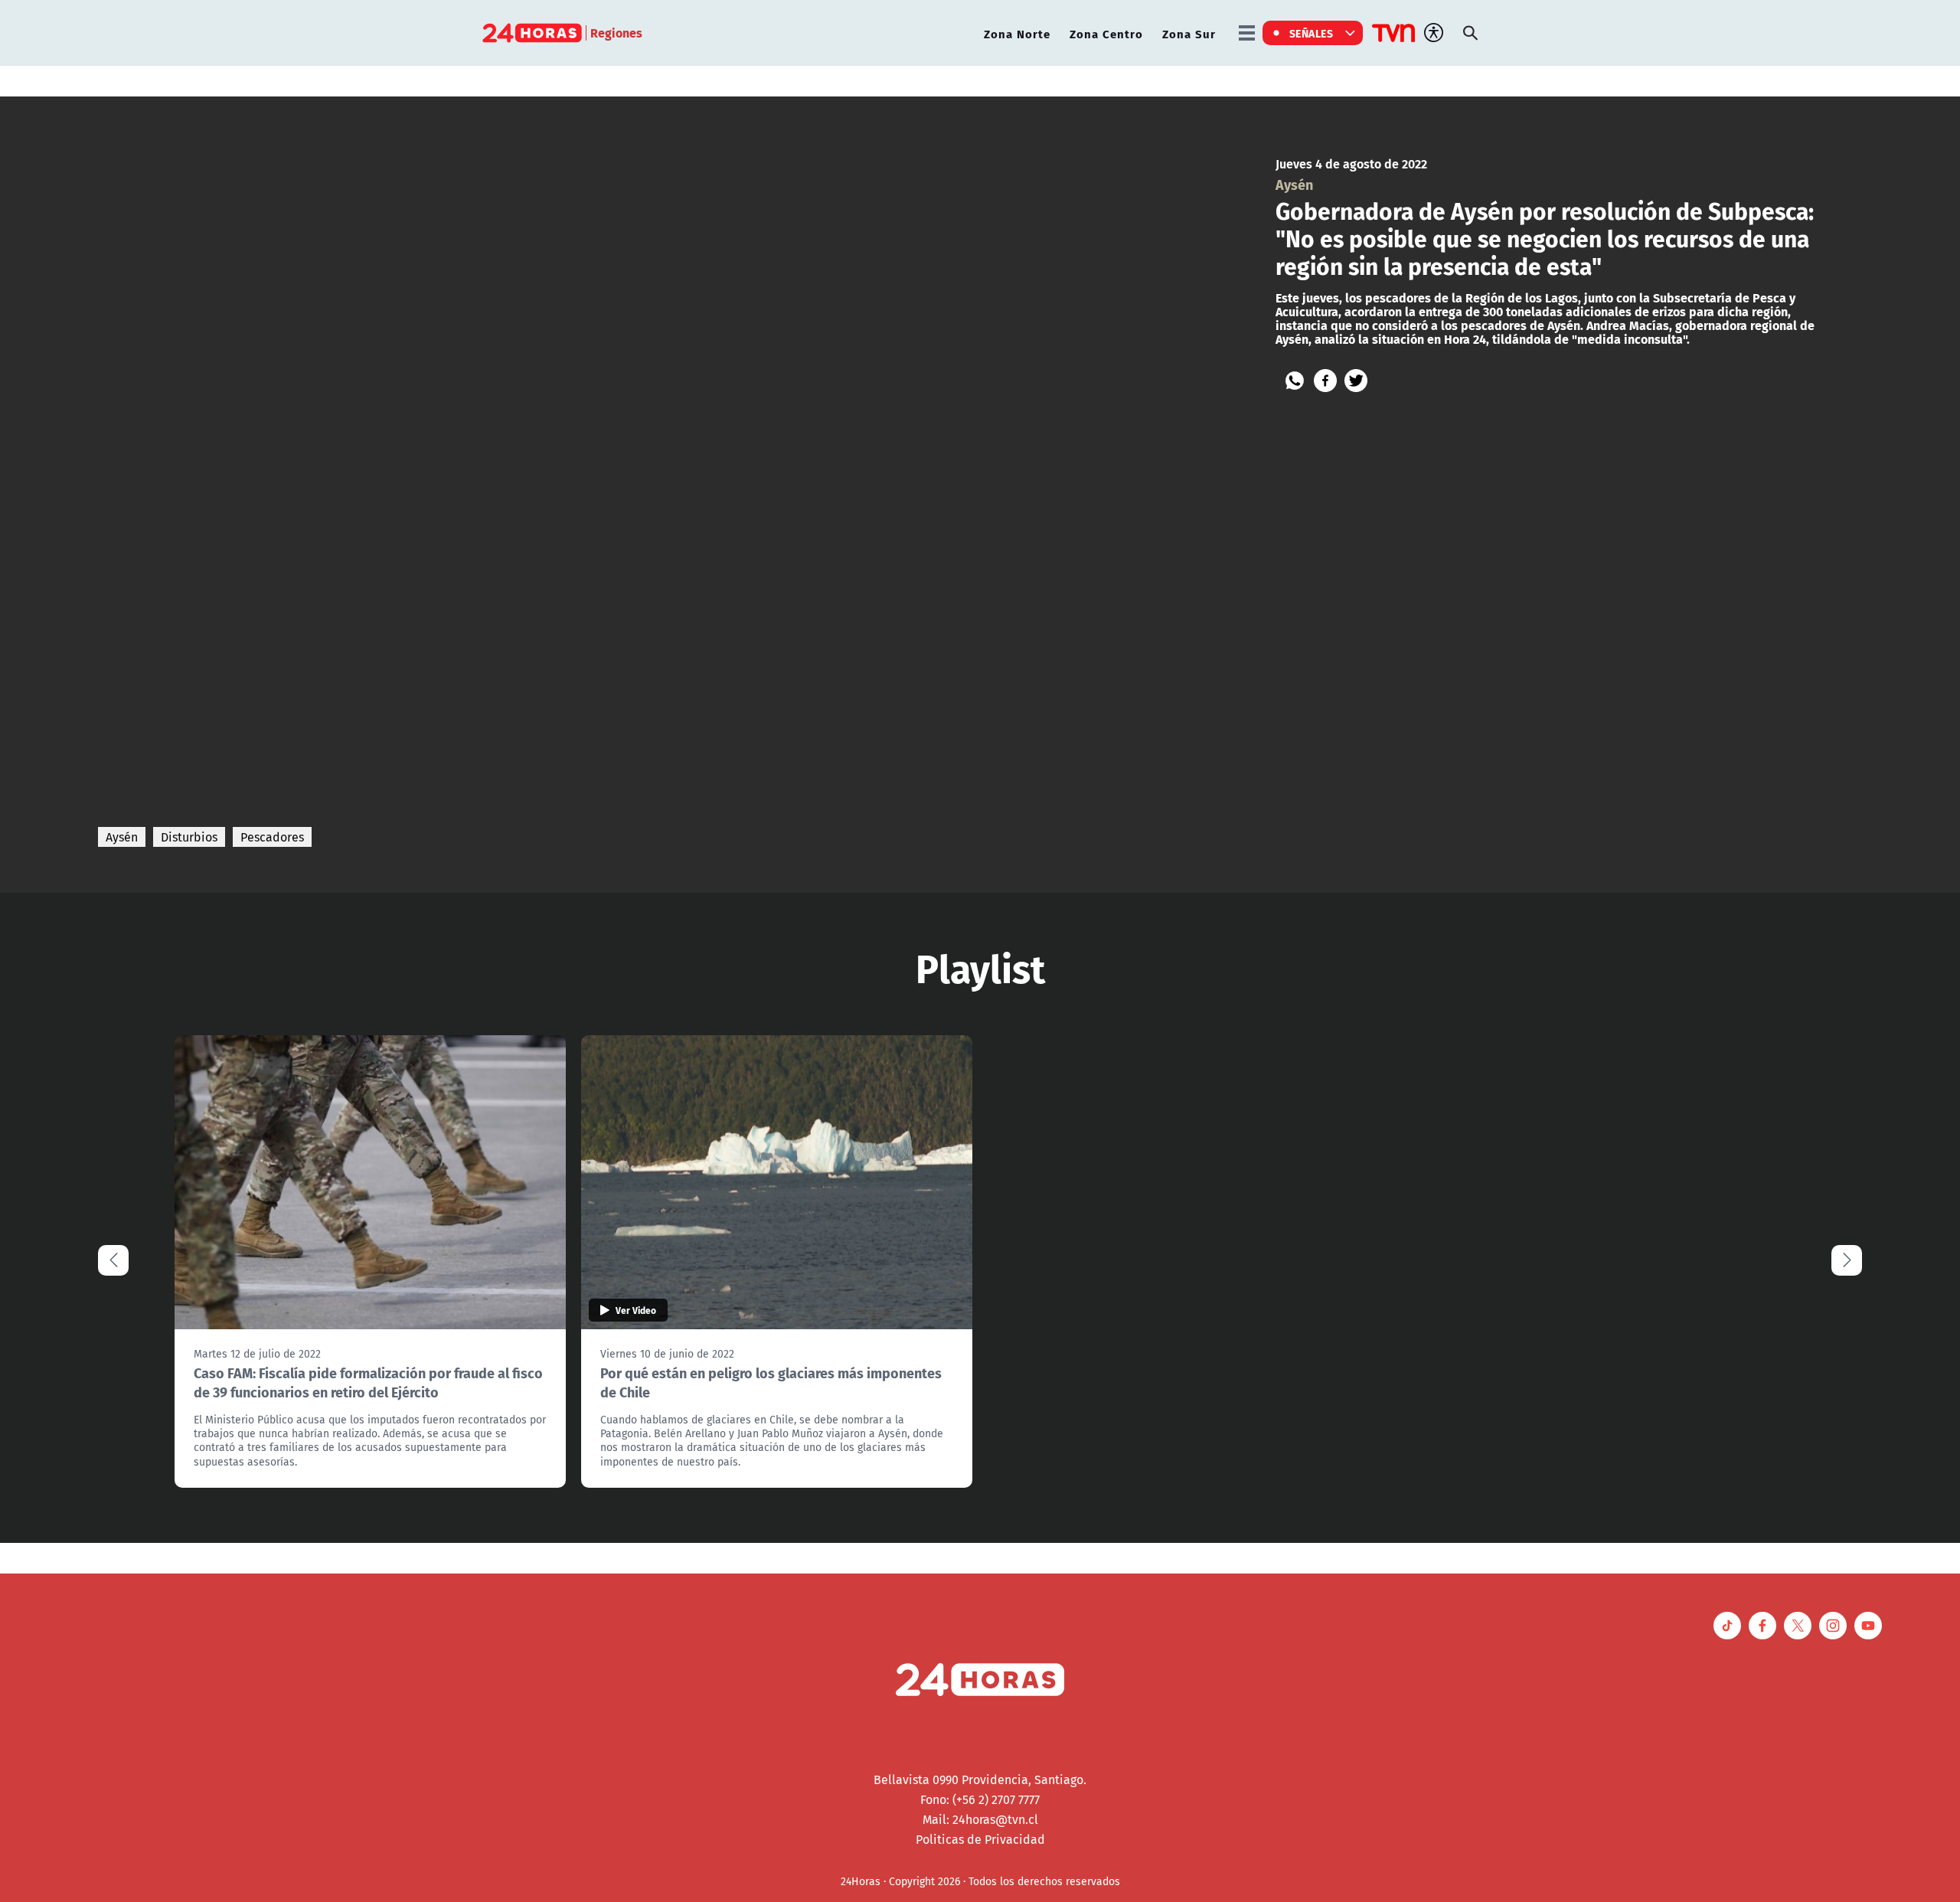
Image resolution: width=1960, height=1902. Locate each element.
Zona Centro (1106, 33)
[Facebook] (1325, 381)
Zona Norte (1017, 33)
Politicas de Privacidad (980, 1839)
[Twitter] (1356, 381)
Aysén (122, 837)
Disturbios (189, 837)
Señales (1312, 33)
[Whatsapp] (1295, 381)
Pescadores (272, 837)
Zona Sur (1189, 33)
